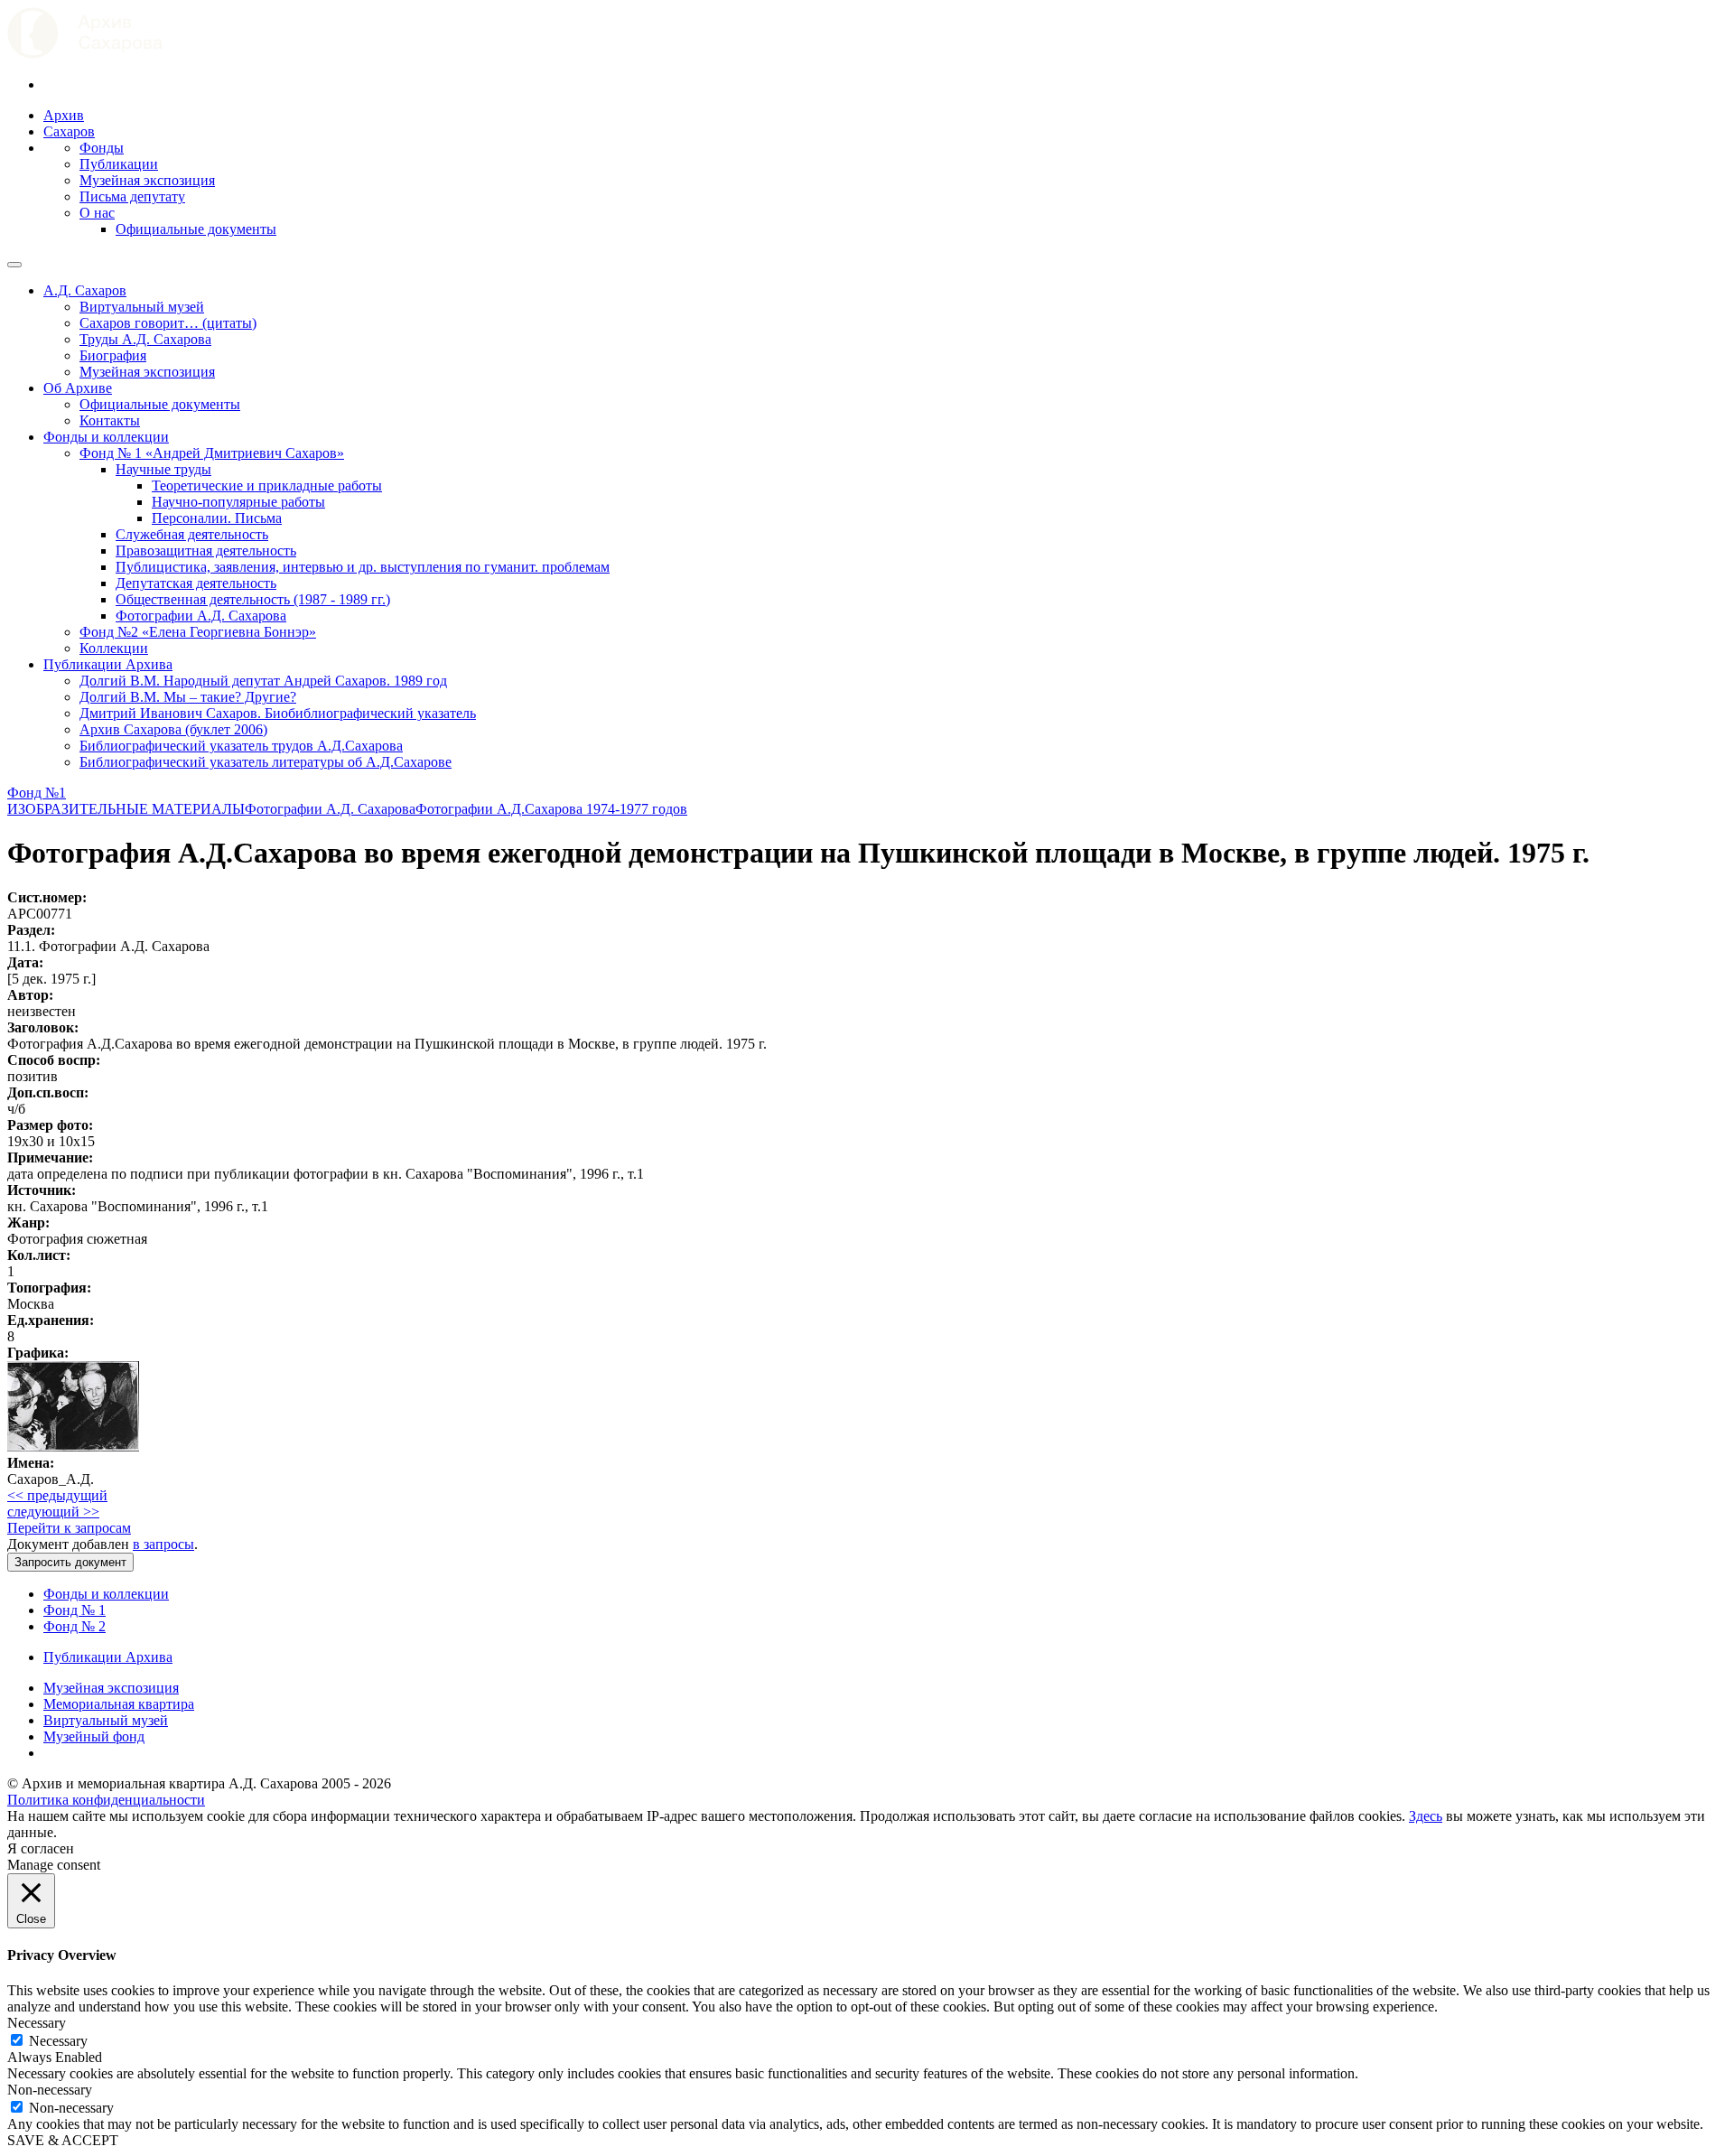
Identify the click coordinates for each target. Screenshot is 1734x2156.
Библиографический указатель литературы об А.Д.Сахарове (266, 762)
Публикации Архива (108, 664)
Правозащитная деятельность (206, 551)
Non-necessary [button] (50, 2090)
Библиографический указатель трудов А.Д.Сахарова (241, 746)
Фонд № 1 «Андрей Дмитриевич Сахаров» (212, 453)
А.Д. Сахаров (85, 290)
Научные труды (163, 469)
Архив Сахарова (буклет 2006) (173, 729)
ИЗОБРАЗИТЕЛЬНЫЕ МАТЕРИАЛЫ (126, 809)
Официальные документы (196, 229)
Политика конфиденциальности (106, 1800)
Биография (113, 355)
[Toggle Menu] (14, 265)
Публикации (119, 164)
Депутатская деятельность (196, 583)
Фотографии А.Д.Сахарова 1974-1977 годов (551, 809)
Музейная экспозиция (147, 180)
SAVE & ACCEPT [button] (63, 2140)
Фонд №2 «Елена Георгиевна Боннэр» (198, 632)
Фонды (102, 148)
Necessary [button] (37, 2023)
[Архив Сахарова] (85, 54)
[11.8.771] (73, 1447)
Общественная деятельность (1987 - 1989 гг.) (253, 599)
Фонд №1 (37, 793)
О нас (97, 213)
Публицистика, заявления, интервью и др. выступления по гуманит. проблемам (363, 567)
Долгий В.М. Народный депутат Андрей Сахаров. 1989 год (263, 681)
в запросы (163, 1544)
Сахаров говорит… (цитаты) (168, 323)
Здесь (1426, 1816)
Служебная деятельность (192, 534)
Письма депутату (132, 196)
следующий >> (53, 1512)
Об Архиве (78, 388)
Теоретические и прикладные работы (267, 485)
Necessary (58, 2041)
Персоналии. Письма (217, 518)
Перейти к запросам (69, 1528)
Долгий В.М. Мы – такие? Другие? (188, 697)
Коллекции (114, 648)
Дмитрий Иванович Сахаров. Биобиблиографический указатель (278, 713)
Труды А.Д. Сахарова (145, 339)
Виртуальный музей (142, 307)
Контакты (110, 420)
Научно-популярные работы (238, 502)
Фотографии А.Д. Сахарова (201, 616)
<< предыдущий (57, 1495)
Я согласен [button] (41, 1848)
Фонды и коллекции (106, 437)
